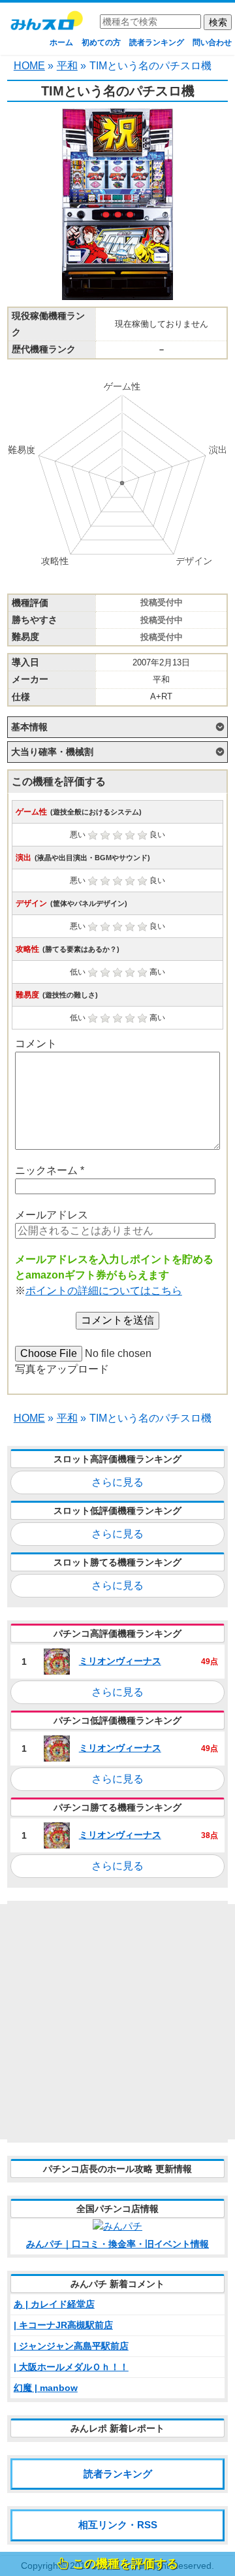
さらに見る (117, 1482)
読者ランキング (157, 42)
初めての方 (101, 42)
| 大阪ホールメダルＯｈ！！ (71, 2367)
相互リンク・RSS (118, 2525)
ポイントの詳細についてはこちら (104, 1291)
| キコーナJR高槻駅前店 (63, 2325)
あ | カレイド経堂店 (54, 2304)
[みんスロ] (46, 25)
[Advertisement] (117, 2022)
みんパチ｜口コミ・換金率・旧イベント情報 (117, 2244)
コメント (36, 1044)
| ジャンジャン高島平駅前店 (71, 2346)
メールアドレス (52, 1215)
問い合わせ (212, 42)
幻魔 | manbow (46, 2388)
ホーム (61, 42)
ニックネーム (50, 1170)
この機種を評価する (125, 2564)
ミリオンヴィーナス (120, 1661)
